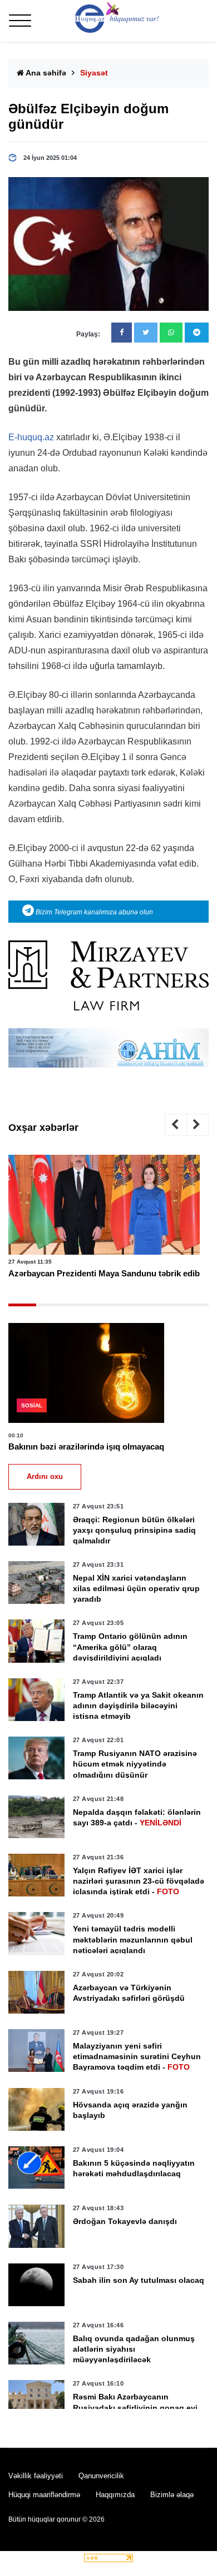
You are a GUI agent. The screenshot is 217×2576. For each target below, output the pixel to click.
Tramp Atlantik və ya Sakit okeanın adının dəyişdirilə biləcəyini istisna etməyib (138, 1705)
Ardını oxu (45, 1476)
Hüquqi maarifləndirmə (44, 2495)
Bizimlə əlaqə (172, 2495)
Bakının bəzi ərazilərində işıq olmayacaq (86, 1447)
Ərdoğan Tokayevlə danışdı (125, 2221)
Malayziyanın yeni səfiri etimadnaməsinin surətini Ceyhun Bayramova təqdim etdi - (137, 2056)
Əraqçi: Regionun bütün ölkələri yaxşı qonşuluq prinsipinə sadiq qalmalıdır (134, 1530)
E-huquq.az (31, 437)
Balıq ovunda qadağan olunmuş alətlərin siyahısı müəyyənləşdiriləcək (134, 2349)
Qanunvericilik (101, 2476)
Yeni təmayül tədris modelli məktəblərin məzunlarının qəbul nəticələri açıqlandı (133, 1939)
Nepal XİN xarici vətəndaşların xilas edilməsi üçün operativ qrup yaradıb (136, 1588)
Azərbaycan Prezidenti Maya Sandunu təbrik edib (104, 1273)
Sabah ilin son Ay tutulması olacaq (139, 2280)
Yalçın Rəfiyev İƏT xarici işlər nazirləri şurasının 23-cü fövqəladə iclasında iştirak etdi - (139, 1881)
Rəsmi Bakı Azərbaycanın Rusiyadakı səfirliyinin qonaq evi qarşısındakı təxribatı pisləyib (135, 2407)
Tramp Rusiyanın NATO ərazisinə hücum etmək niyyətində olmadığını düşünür (135, 1764)
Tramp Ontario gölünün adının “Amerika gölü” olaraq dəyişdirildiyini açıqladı (130, 1647)
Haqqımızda (115, 2495)
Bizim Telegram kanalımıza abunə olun (93, 912)
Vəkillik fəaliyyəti (36, 2476)
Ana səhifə (45, 73)
